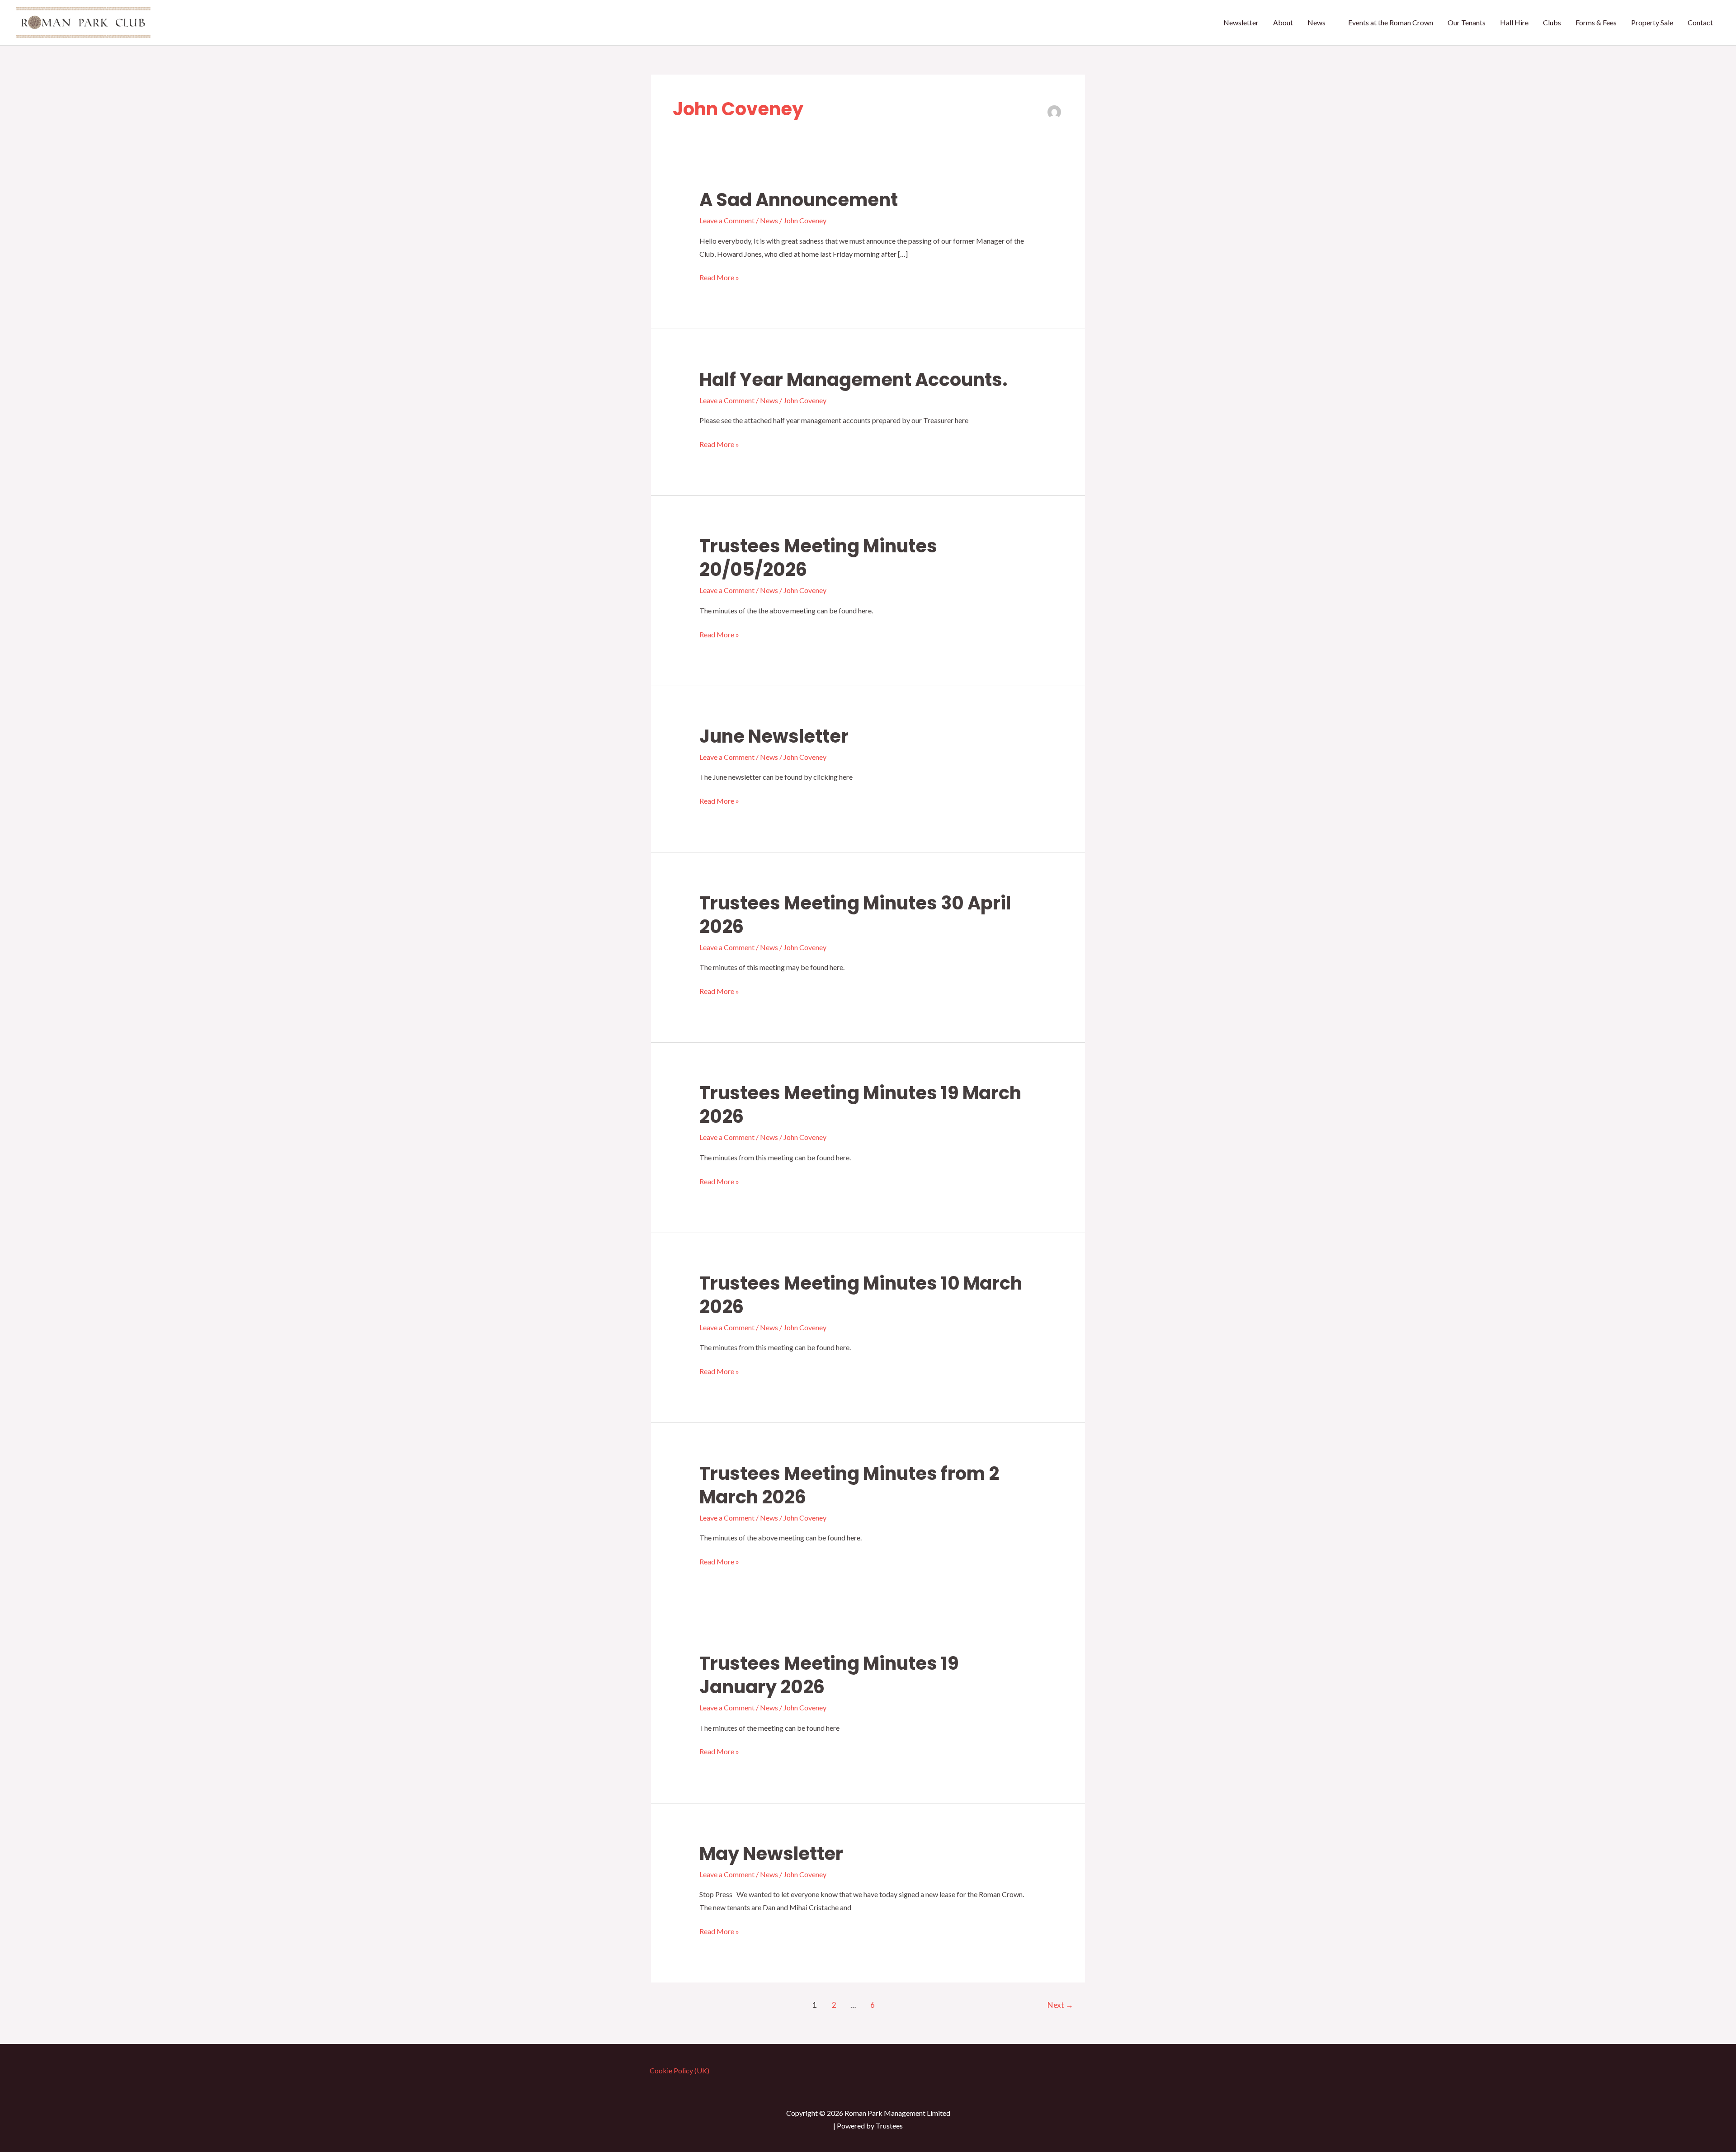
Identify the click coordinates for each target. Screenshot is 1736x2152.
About (1283, 22)
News (1316, 22)
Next (1060, 2005)
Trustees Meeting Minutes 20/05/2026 (818, 558)
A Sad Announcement (799, 200)
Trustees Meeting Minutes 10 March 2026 (861, 1295)
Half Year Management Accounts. (854, 380)
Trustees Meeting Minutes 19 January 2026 (829, 1675)
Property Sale (1652, 22)
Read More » (719, 278)
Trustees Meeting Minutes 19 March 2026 (860, 1105)
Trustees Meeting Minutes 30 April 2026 (855, 915)
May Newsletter (771, 1854)
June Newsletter (774, 736)
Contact (1700, 22)
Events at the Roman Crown (1391, 22)
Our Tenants (1467, 22)
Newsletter (1241, 22)
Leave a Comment (727, 220)
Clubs (1552, 22)
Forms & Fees (1596, 22)
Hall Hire (1514, 22)
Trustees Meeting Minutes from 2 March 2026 (849, 1485)
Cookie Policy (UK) (679, 2070)
